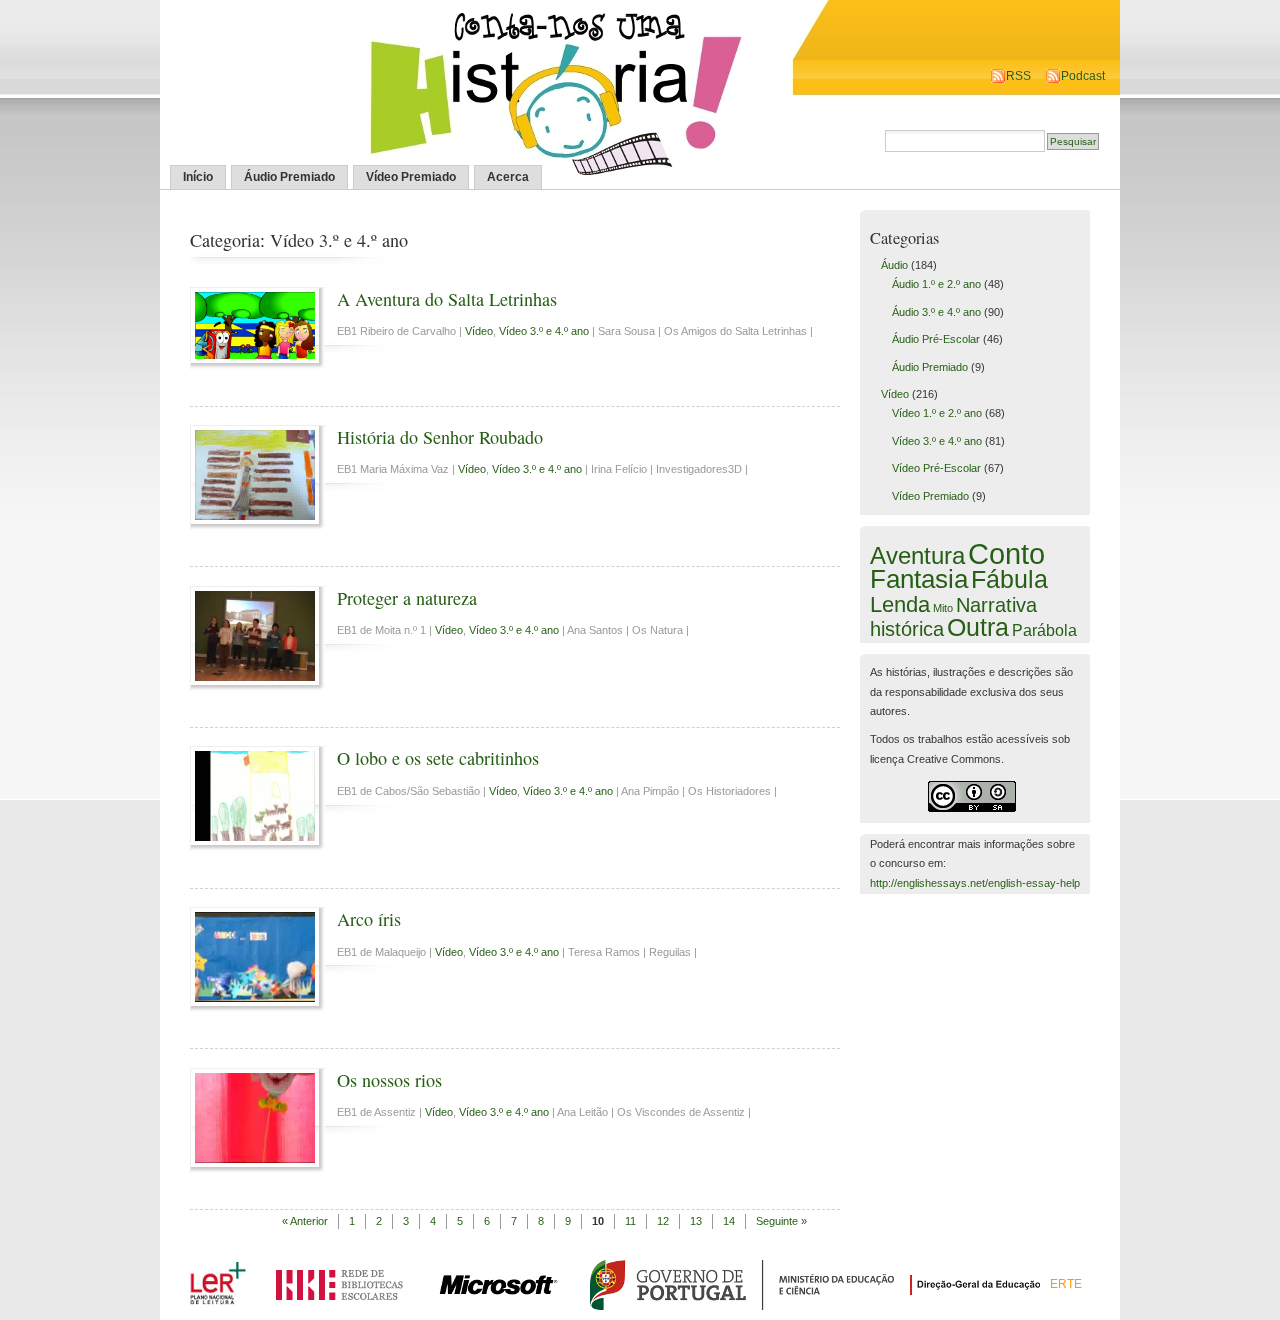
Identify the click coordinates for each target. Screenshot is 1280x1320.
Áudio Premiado (289, 177)
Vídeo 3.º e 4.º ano (544, 331)
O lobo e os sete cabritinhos (438, 758)
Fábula (1009, 579)
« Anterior (305, 1221)
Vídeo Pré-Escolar (936, 468)
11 (630, 1221)
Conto (1006, 553)
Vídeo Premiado (411, 177)
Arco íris (369, 919)
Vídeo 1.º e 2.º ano (937, 413)
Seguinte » (781, 1221)
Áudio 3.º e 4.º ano (936, 312)
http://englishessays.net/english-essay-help (975, 883)
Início (198, 177)
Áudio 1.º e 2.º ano (936, 284)
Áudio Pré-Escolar (936, 339)
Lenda (900, 604)
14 (729, 1221)
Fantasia (919, 579)
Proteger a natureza (407, 598)
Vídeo (479, 331)
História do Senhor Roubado (440, 437)
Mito (943, 608)
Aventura (917, 555)
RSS (1018, 76)
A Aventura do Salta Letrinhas (447, 299)
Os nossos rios (389, 1080)
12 (663, 1221)
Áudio (894, 265)
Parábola (1044, 630)
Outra (978, 627)
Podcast (1083, 76)
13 (696, 1221)
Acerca (508, 177)
